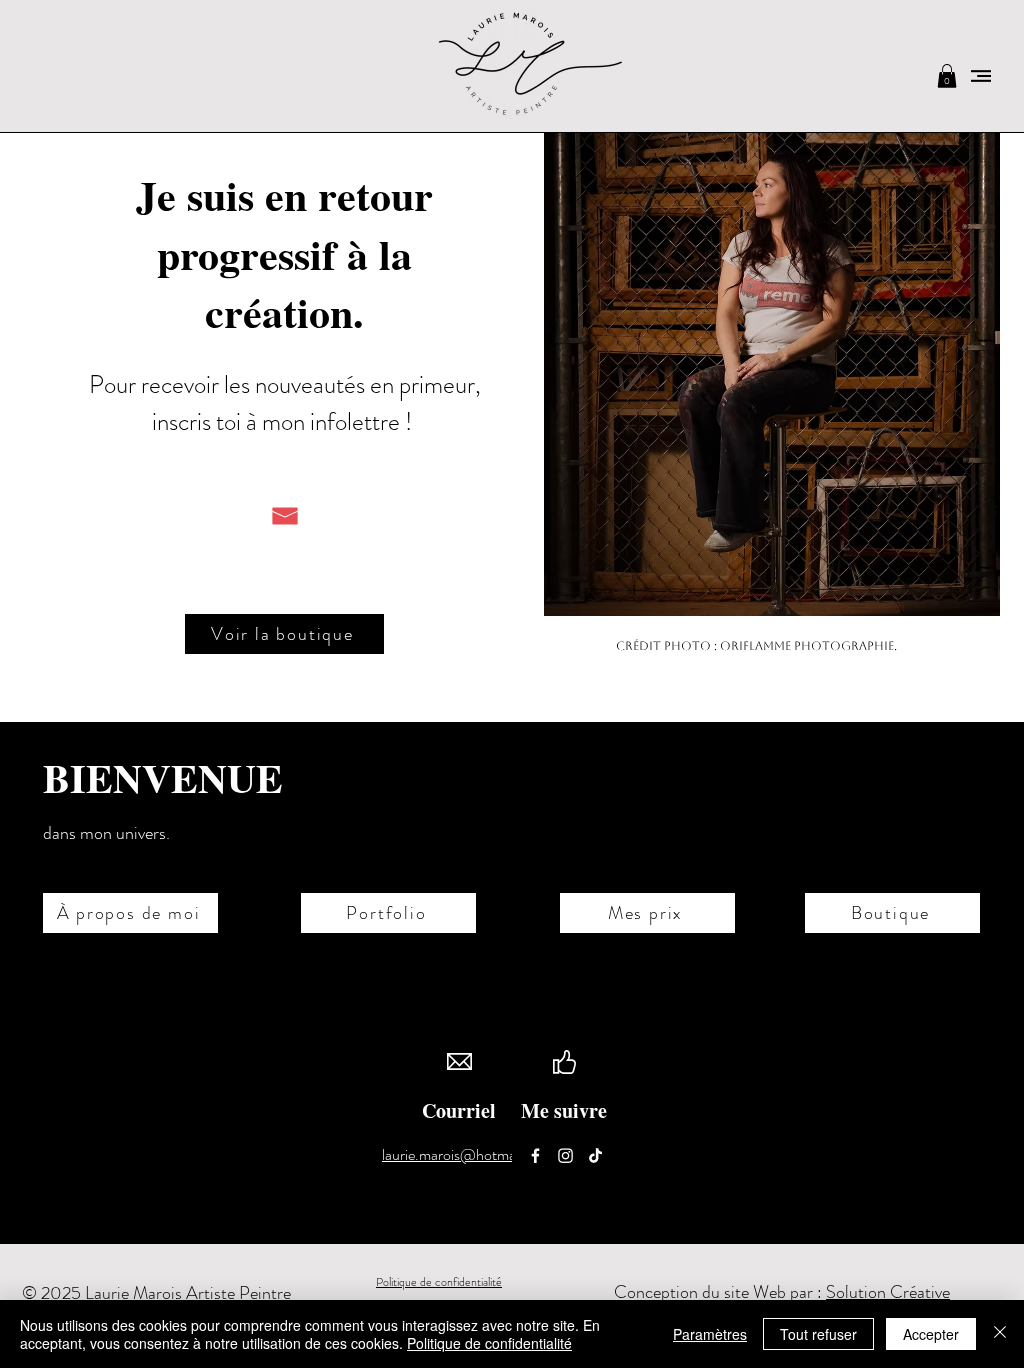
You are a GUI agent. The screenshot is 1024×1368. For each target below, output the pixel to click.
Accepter (931, 1334)
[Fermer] (1000, 1334)
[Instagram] (565, 1155)
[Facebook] (535, 1155)
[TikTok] (595, 1155)
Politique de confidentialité (439, 1282)
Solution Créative (888, 1292)
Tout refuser (818, 1334)
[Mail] (284, 515)
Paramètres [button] (710, 1334)
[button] (947, 76)
